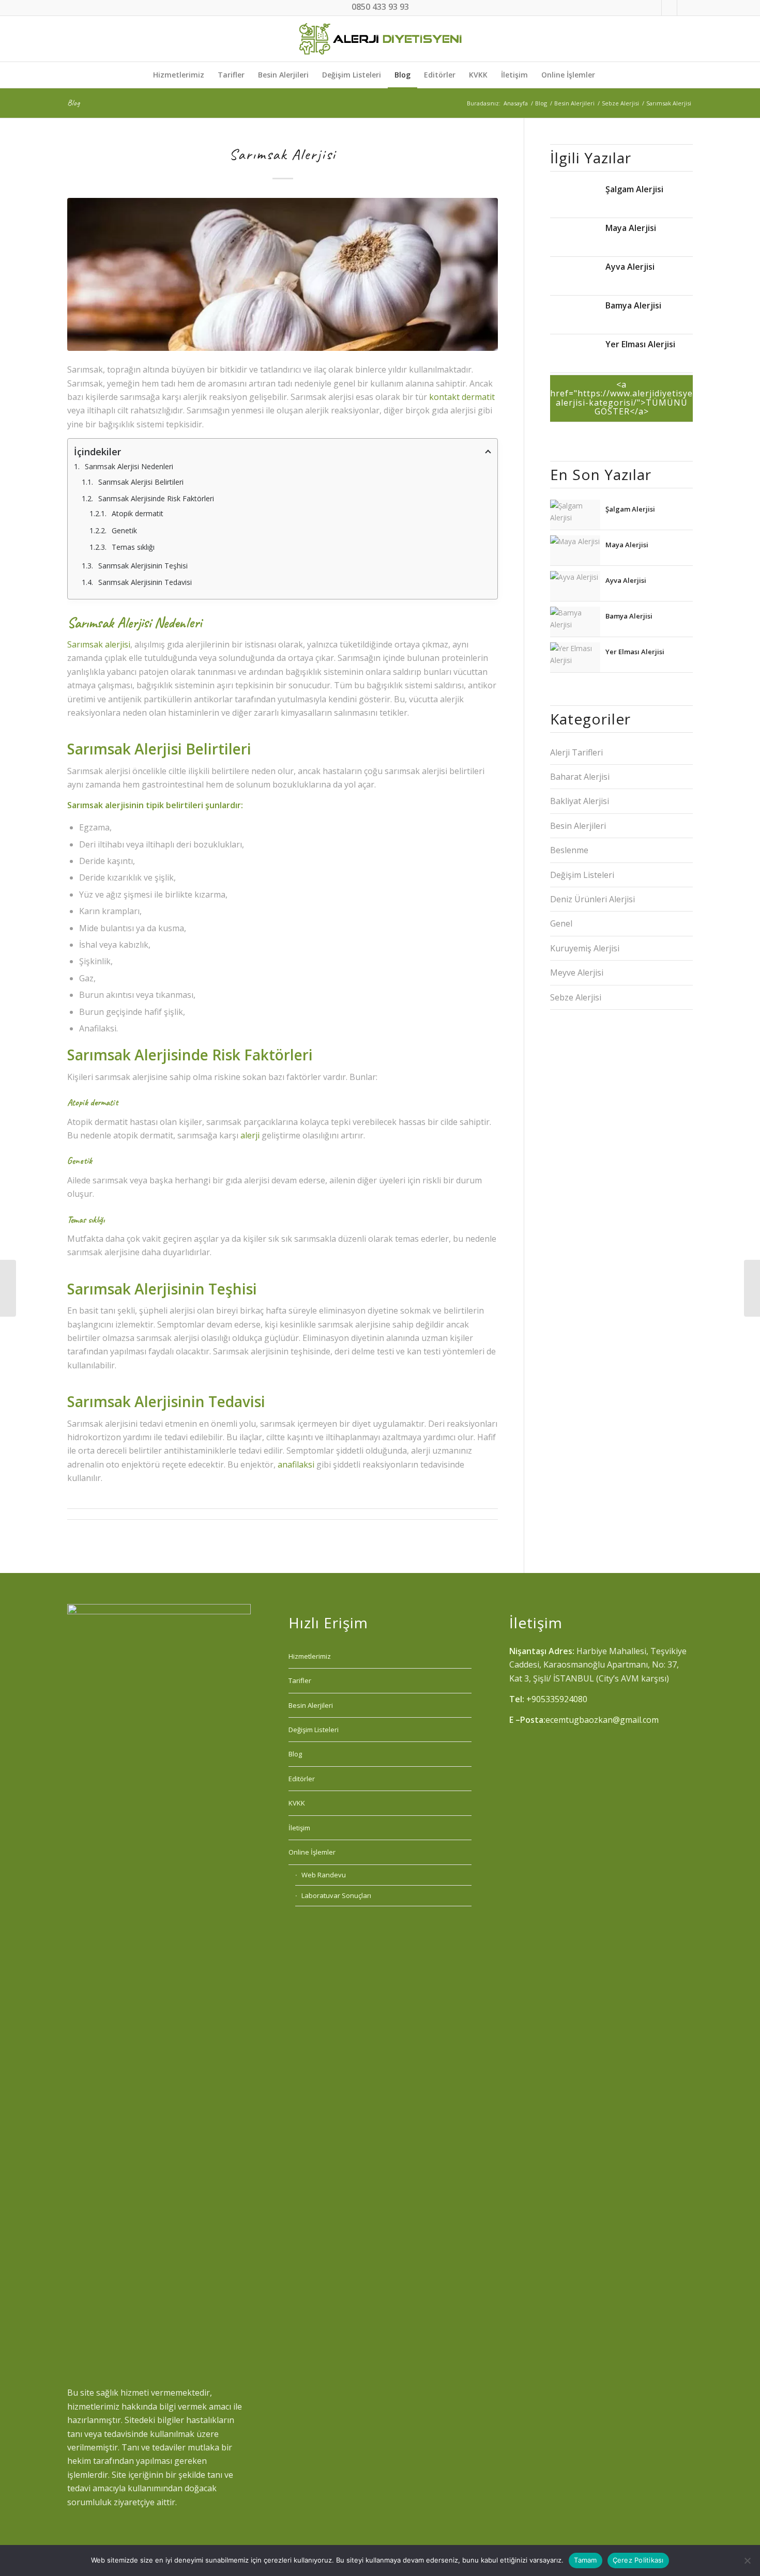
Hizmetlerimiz (310, 1656)
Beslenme (569, 850)
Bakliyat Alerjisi (580, 801)
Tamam (585, 2560)
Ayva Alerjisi (630, 266)
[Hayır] (747, 2560)
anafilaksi (296, 1464)
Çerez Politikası (638, 2560)
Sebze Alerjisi (576, 997)
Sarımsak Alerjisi (283, 154)
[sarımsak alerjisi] (283, 274)
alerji (250, 1135)
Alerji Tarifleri (576, 752)
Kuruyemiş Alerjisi (585, 948)
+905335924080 (557, 1699)
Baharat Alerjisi (580, 777)
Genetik (124, 530)
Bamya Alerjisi (633, 305)
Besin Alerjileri (578, 826)
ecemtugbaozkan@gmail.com (602, 1720)
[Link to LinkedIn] (669, 8)
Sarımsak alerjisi (99, 644)
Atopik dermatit (138, 513)
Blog (73, 103)
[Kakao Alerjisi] (752, 1288)
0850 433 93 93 (380, 7)
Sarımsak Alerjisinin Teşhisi (143, 566)
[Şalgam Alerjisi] (575, 199)
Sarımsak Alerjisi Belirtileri (141, 482)
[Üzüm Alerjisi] (8, 1288)
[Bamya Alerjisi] (575, 315)
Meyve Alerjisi (577, 973)
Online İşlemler (312, 1852)
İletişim (299, 1828)
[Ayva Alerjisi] (575, 277)
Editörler (302, 1779)
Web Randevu (324, 1875)
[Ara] (608, 75)
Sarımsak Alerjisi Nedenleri (129, 466)
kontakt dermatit (462, 397)
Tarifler (300, 1680)
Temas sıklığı (133, 547)
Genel (561, 923)
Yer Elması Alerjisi (640, 343)
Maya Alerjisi (631, 227)
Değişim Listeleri (582, 875)
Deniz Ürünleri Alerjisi (592, 899)
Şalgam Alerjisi (634, 188)
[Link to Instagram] (654, 8)
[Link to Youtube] (685, 8)
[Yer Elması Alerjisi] (575, 354)
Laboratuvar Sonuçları (336, 1895)
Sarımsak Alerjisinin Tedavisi (145, 582)
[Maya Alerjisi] (575, 238)
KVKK (297, 1803)
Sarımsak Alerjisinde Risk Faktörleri (156, 498)
